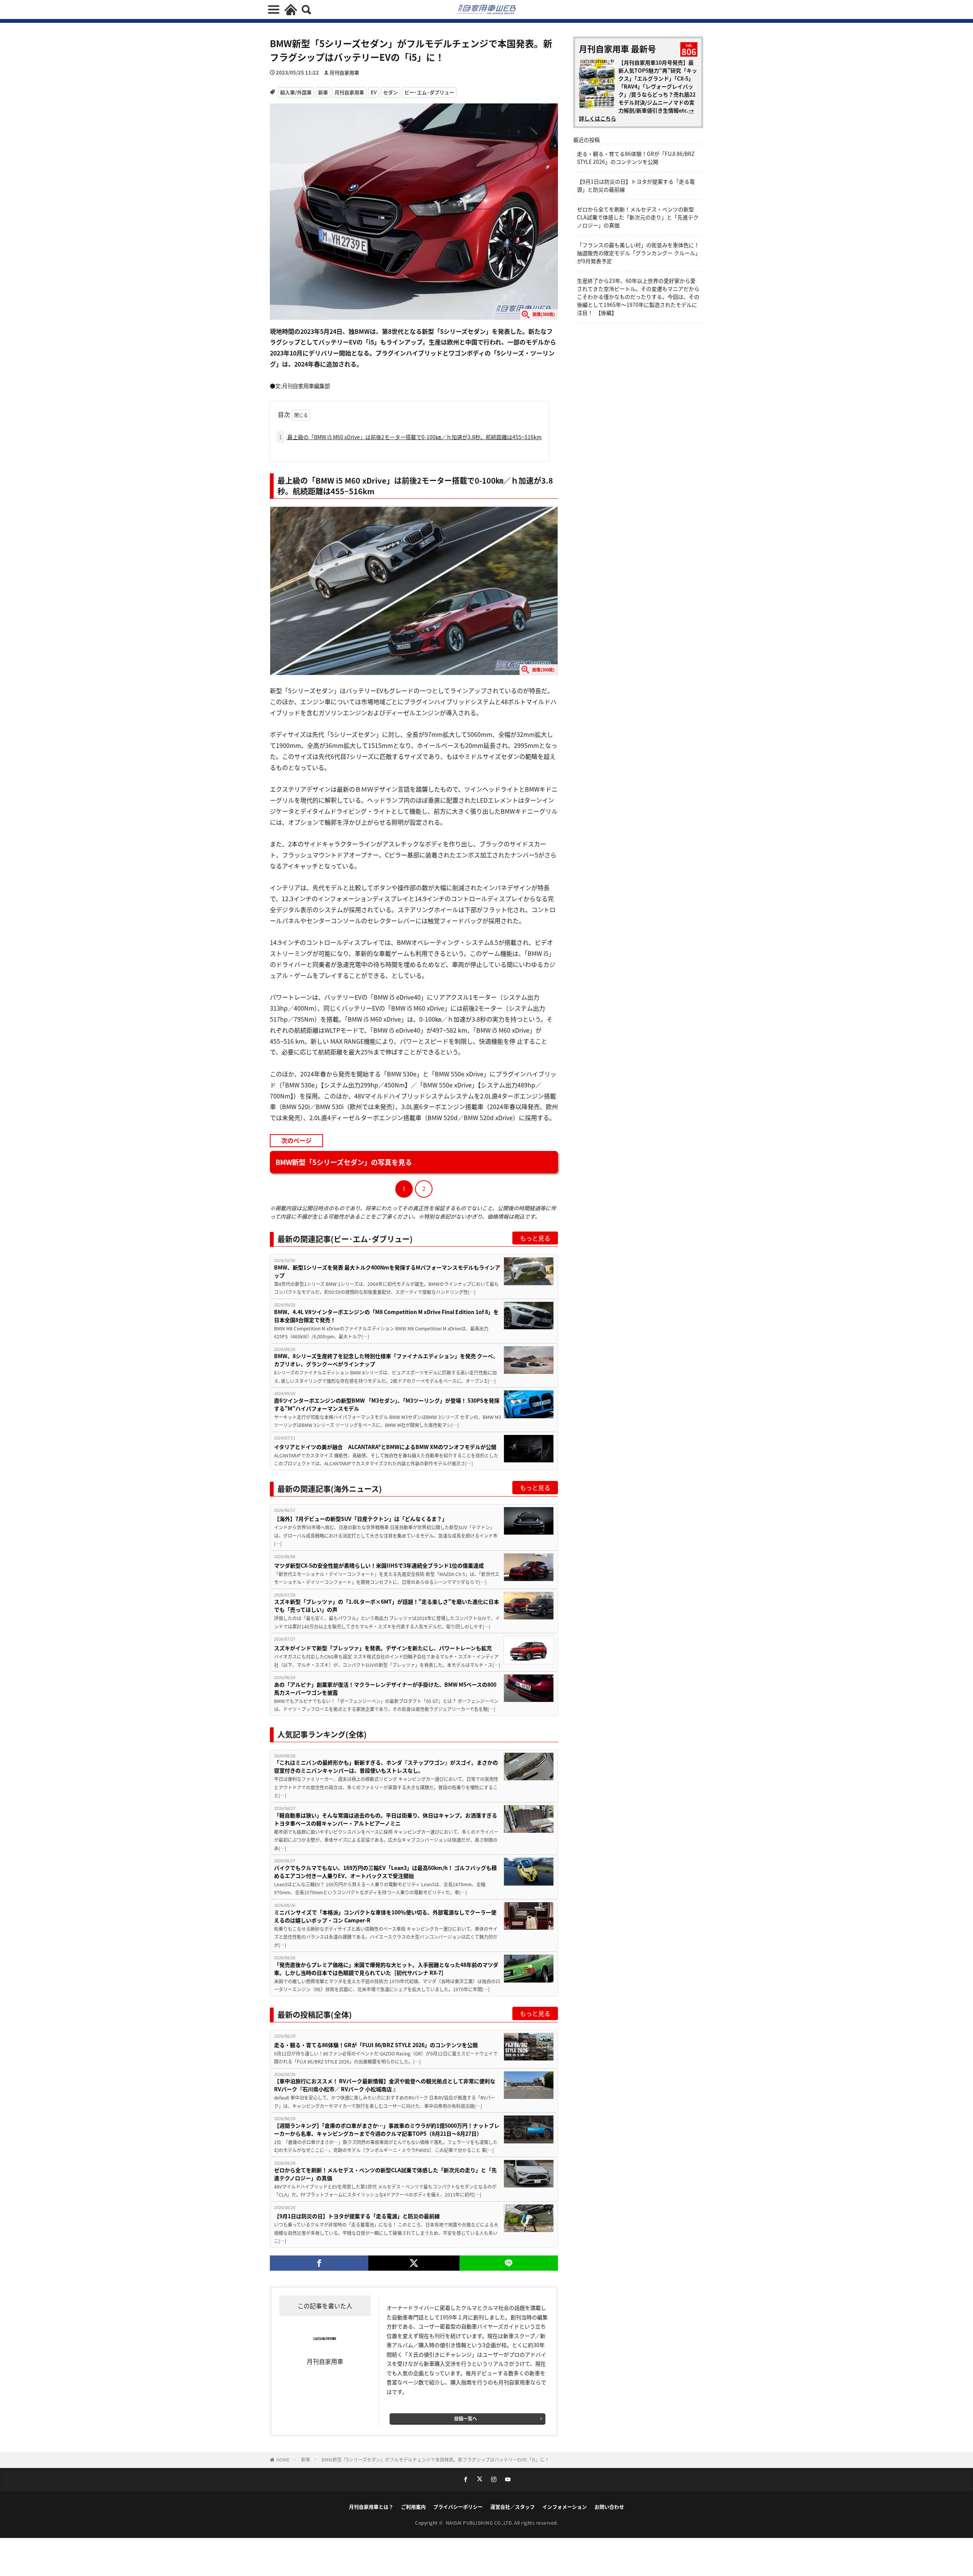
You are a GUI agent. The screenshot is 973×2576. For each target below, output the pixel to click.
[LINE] (509, 2263)
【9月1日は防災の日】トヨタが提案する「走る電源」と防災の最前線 (357, 2216)
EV (374, 92)
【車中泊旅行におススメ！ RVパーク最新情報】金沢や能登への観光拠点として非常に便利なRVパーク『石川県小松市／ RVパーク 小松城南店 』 (385, 2085)
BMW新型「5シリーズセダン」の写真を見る (344, 1162)
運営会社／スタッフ (513, 2507)
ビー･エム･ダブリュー (429, 92)
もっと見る (535, 1238)
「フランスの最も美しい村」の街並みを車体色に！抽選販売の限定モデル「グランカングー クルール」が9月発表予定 (638, 253)
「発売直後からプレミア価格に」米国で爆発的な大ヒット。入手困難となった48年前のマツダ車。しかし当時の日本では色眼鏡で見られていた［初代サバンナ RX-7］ (386, 1969)
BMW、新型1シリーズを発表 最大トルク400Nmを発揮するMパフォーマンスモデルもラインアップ (387, 1271)
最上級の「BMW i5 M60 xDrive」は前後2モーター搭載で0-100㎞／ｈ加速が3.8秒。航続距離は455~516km (410, 437)
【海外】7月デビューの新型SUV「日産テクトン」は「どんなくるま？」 (361, 1519)
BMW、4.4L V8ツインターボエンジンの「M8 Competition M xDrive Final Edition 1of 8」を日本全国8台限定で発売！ (386, 1316)
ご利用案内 (413, 2507)
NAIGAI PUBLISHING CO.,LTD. (480, 2523)
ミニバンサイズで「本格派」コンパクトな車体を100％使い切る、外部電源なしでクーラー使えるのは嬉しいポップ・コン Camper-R (385, 1916)
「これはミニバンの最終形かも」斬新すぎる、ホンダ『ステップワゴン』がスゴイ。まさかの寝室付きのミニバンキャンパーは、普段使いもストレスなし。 (386, 1766)
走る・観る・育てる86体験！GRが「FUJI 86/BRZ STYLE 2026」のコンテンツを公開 (376, 2045)
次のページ (296, 1140)
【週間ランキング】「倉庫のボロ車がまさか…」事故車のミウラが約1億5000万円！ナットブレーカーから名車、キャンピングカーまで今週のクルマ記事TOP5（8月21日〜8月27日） (387, 2129)
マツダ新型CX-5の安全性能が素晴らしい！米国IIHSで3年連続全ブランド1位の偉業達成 (379, 1565)
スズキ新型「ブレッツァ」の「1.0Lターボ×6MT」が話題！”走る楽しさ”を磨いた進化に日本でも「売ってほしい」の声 (387, 1605)
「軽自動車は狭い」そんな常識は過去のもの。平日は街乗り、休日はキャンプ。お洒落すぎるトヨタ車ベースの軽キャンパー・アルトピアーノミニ (386, 1819)
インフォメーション (565, 2507)
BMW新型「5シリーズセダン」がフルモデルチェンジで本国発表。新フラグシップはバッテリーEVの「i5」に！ (435, 2459)
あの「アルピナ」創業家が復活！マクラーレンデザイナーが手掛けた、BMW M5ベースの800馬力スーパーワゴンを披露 (385, 1688)
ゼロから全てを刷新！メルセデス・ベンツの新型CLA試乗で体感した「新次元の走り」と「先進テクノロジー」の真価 (385, 2174)
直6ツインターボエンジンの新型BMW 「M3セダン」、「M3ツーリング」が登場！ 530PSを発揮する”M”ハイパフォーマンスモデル (387, 1404)
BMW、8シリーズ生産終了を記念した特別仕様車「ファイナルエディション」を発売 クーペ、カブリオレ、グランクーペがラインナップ (386, 1360)
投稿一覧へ (466, 2418)
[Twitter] (414, 2263)
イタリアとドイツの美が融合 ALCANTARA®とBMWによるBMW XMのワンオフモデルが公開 (385, 1447)
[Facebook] (319, 2263)
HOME (283, 2459)
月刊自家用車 (344, 72)
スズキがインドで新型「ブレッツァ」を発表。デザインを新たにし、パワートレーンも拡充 (383, 1648)
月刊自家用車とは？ (371, 2507)
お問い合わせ (609, 2507)
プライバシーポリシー (458, 2507)
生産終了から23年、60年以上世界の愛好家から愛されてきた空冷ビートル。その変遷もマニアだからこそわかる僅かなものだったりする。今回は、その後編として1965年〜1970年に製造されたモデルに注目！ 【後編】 (638, 297)
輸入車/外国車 (296, 92)
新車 (323, 92)
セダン (391, 92)
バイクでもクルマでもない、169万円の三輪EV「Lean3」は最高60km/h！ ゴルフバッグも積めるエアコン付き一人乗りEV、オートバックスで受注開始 (385, 1872)
